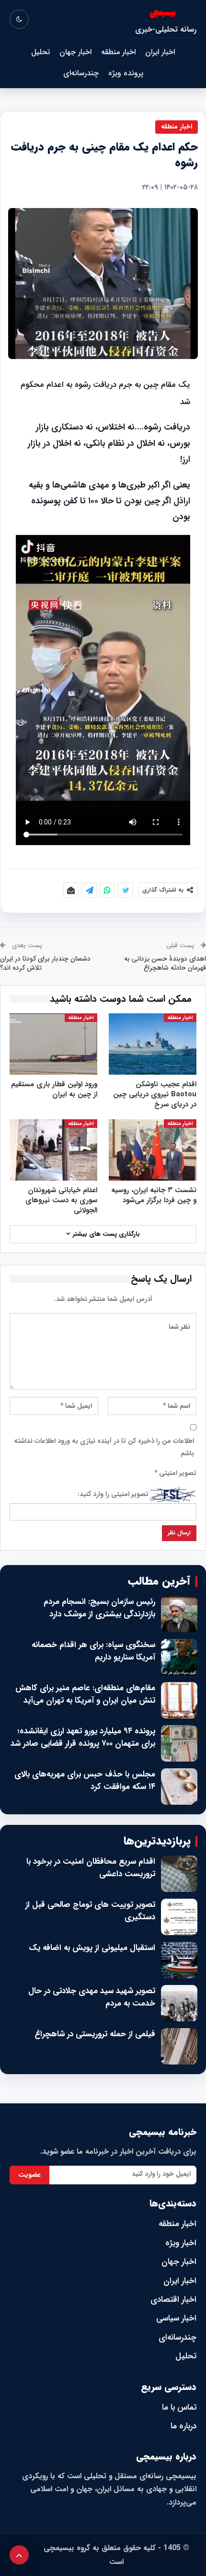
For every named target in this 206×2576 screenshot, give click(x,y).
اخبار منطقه (118, 52)
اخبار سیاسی (176, 2318)
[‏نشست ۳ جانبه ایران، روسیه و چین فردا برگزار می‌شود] (153, 1150)
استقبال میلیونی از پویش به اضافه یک (92, 1948)
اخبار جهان (75, 52)
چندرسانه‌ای (81, 73)
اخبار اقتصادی (173, 2300)
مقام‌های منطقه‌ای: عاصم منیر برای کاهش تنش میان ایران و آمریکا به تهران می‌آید (85, 1694)
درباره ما (183, 2426)
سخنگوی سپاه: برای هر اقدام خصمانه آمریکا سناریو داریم (93, 1651)
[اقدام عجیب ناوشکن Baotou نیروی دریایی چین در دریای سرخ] (153, 1044)
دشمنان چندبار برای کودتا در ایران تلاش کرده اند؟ (45, 963)
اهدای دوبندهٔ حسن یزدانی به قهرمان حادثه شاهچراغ (165, 963)
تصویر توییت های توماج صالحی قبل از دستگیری (90, 1911)
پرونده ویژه (126, 73)
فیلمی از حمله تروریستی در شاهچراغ (95, 2034)
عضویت (29, 2175)
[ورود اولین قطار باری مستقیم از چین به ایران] (53, 1044)
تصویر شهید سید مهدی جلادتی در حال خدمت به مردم (92, 1997)
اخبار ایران (160, 52)
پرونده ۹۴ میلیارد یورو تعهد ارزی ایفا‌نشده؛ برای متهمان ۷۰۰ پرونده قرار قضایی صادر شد (83, 1737)
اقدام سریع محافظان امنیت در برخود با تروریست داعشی (91, 1868)
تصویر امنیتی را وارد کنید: (113, 1494)
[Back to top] (19, 2555)
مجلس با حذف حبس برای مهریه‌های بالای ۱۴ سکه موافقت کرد (85, 1781)
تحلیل (40, 52)
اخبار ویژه (181, 2243)
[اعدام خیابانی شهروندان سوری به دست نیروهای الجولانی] (53, 1150)
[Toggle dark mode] (19, 19)
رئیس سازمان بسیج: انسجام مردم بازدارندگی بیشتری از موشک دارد (99, 1608)
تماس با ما (179, 2408)
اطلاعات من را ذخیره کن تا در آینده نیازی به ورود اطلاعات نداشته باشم (104, 1447)
